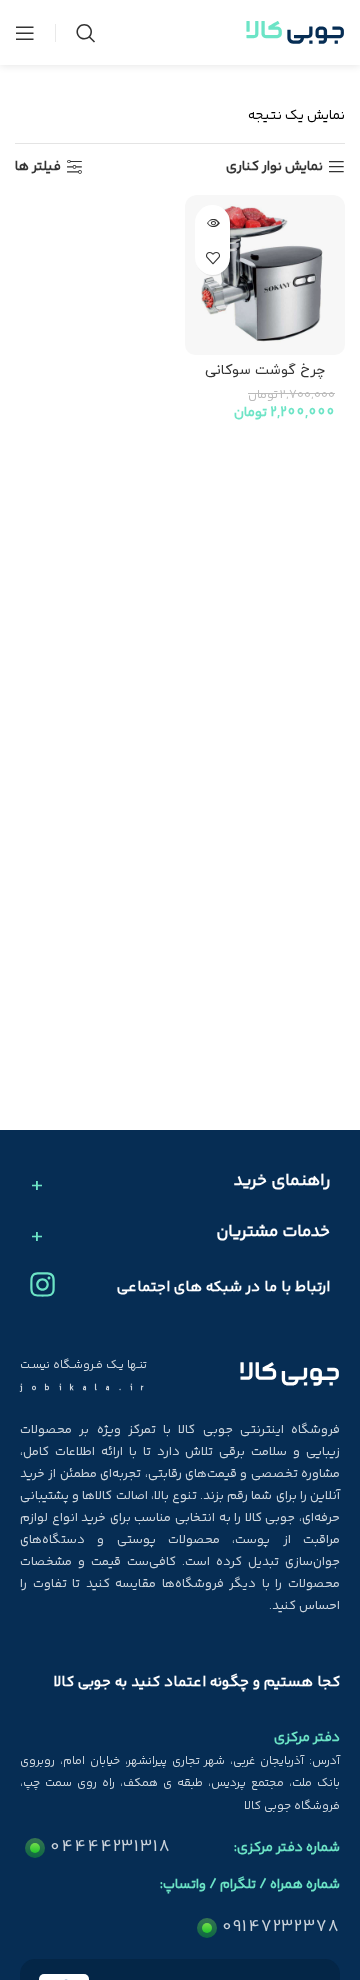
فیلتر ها (38, 167)
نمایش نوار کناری (274, 167)
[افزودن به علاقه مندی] (212, 257)
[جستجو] (86, 33)
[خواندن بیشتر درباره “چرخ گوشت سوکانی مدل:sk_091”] (212, 222)
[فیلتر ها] (285, 619)
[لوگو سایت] (295, 33)
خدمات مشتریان (273, 1233)
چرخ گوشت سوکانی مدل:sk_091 (265, 379)
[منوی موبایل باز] (25, 33)
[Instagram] (42, 1284)
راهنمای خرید (282, 1182)
